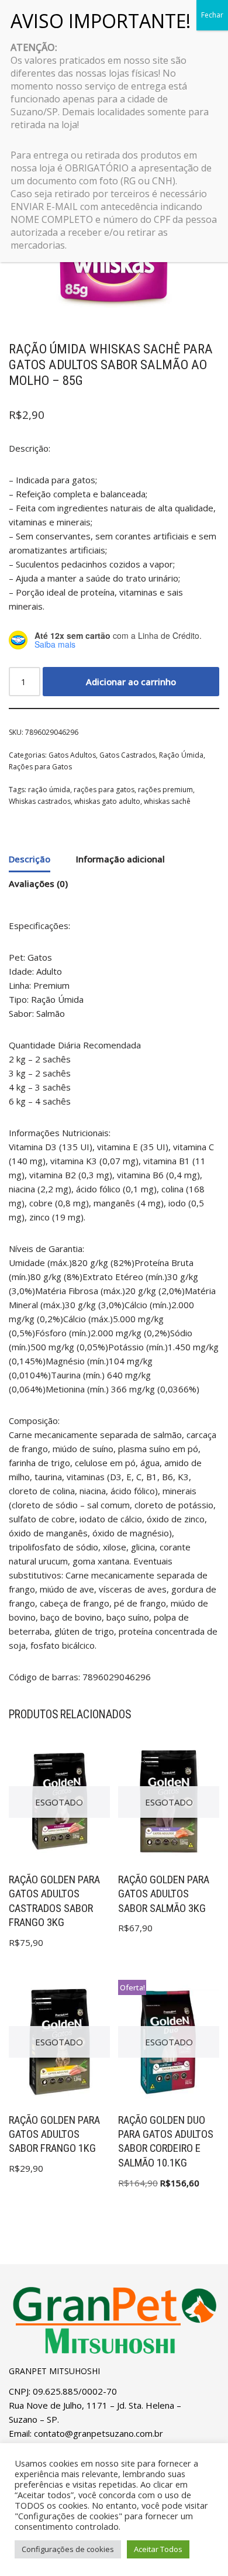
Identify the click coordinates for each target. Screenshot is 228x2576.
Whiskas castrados (40, 801)
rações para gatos (104, 790)
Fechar (212, 15)
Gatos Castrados (127, 755)
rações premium (165, 790)
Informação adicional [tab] (120, 859)
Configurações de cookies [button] (68, 2549)
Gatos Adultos (72, 755)
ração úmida (49, 790)
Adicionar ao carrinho (131, 682)
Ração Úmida (181, 755)
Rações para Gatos (40, 767)
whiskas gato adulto (107, 801)
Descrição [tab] (30, 859)
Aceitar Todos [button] (158, 2549)
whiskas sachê (167, 801)
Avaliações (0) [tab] (38, 883)
